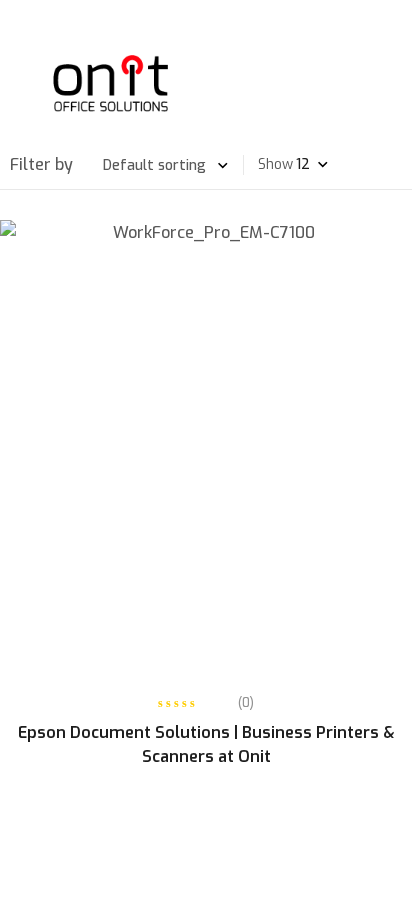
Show (275, 164)
